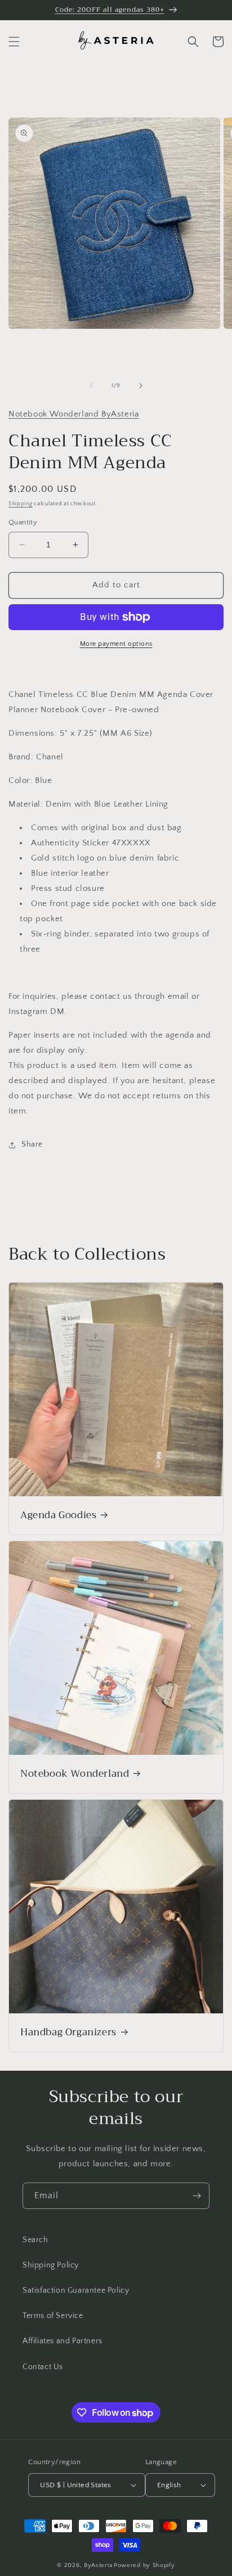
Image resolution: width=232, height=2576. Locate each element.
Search (35, 2240)
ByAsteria (98, 2565)
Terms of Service (53, 2316)
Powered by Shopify (144, 2565)
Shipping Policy (51, 2265)
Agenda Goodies (58, 1515)
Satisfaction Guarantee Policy (76, 2290)
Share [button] (32, 1144)
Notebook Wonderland (75, 1774)
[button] (14, 42)
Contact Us (43, 2367)
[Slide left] (91, 386)
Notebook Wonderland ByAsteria (73, 414)
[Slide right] (141, 386)
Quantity (23, 522)
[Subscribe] (197, 2196)
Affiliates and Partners (63, 2341)
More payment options (116, 644)
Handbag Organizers (68, 2032)
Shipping (21, 504)
